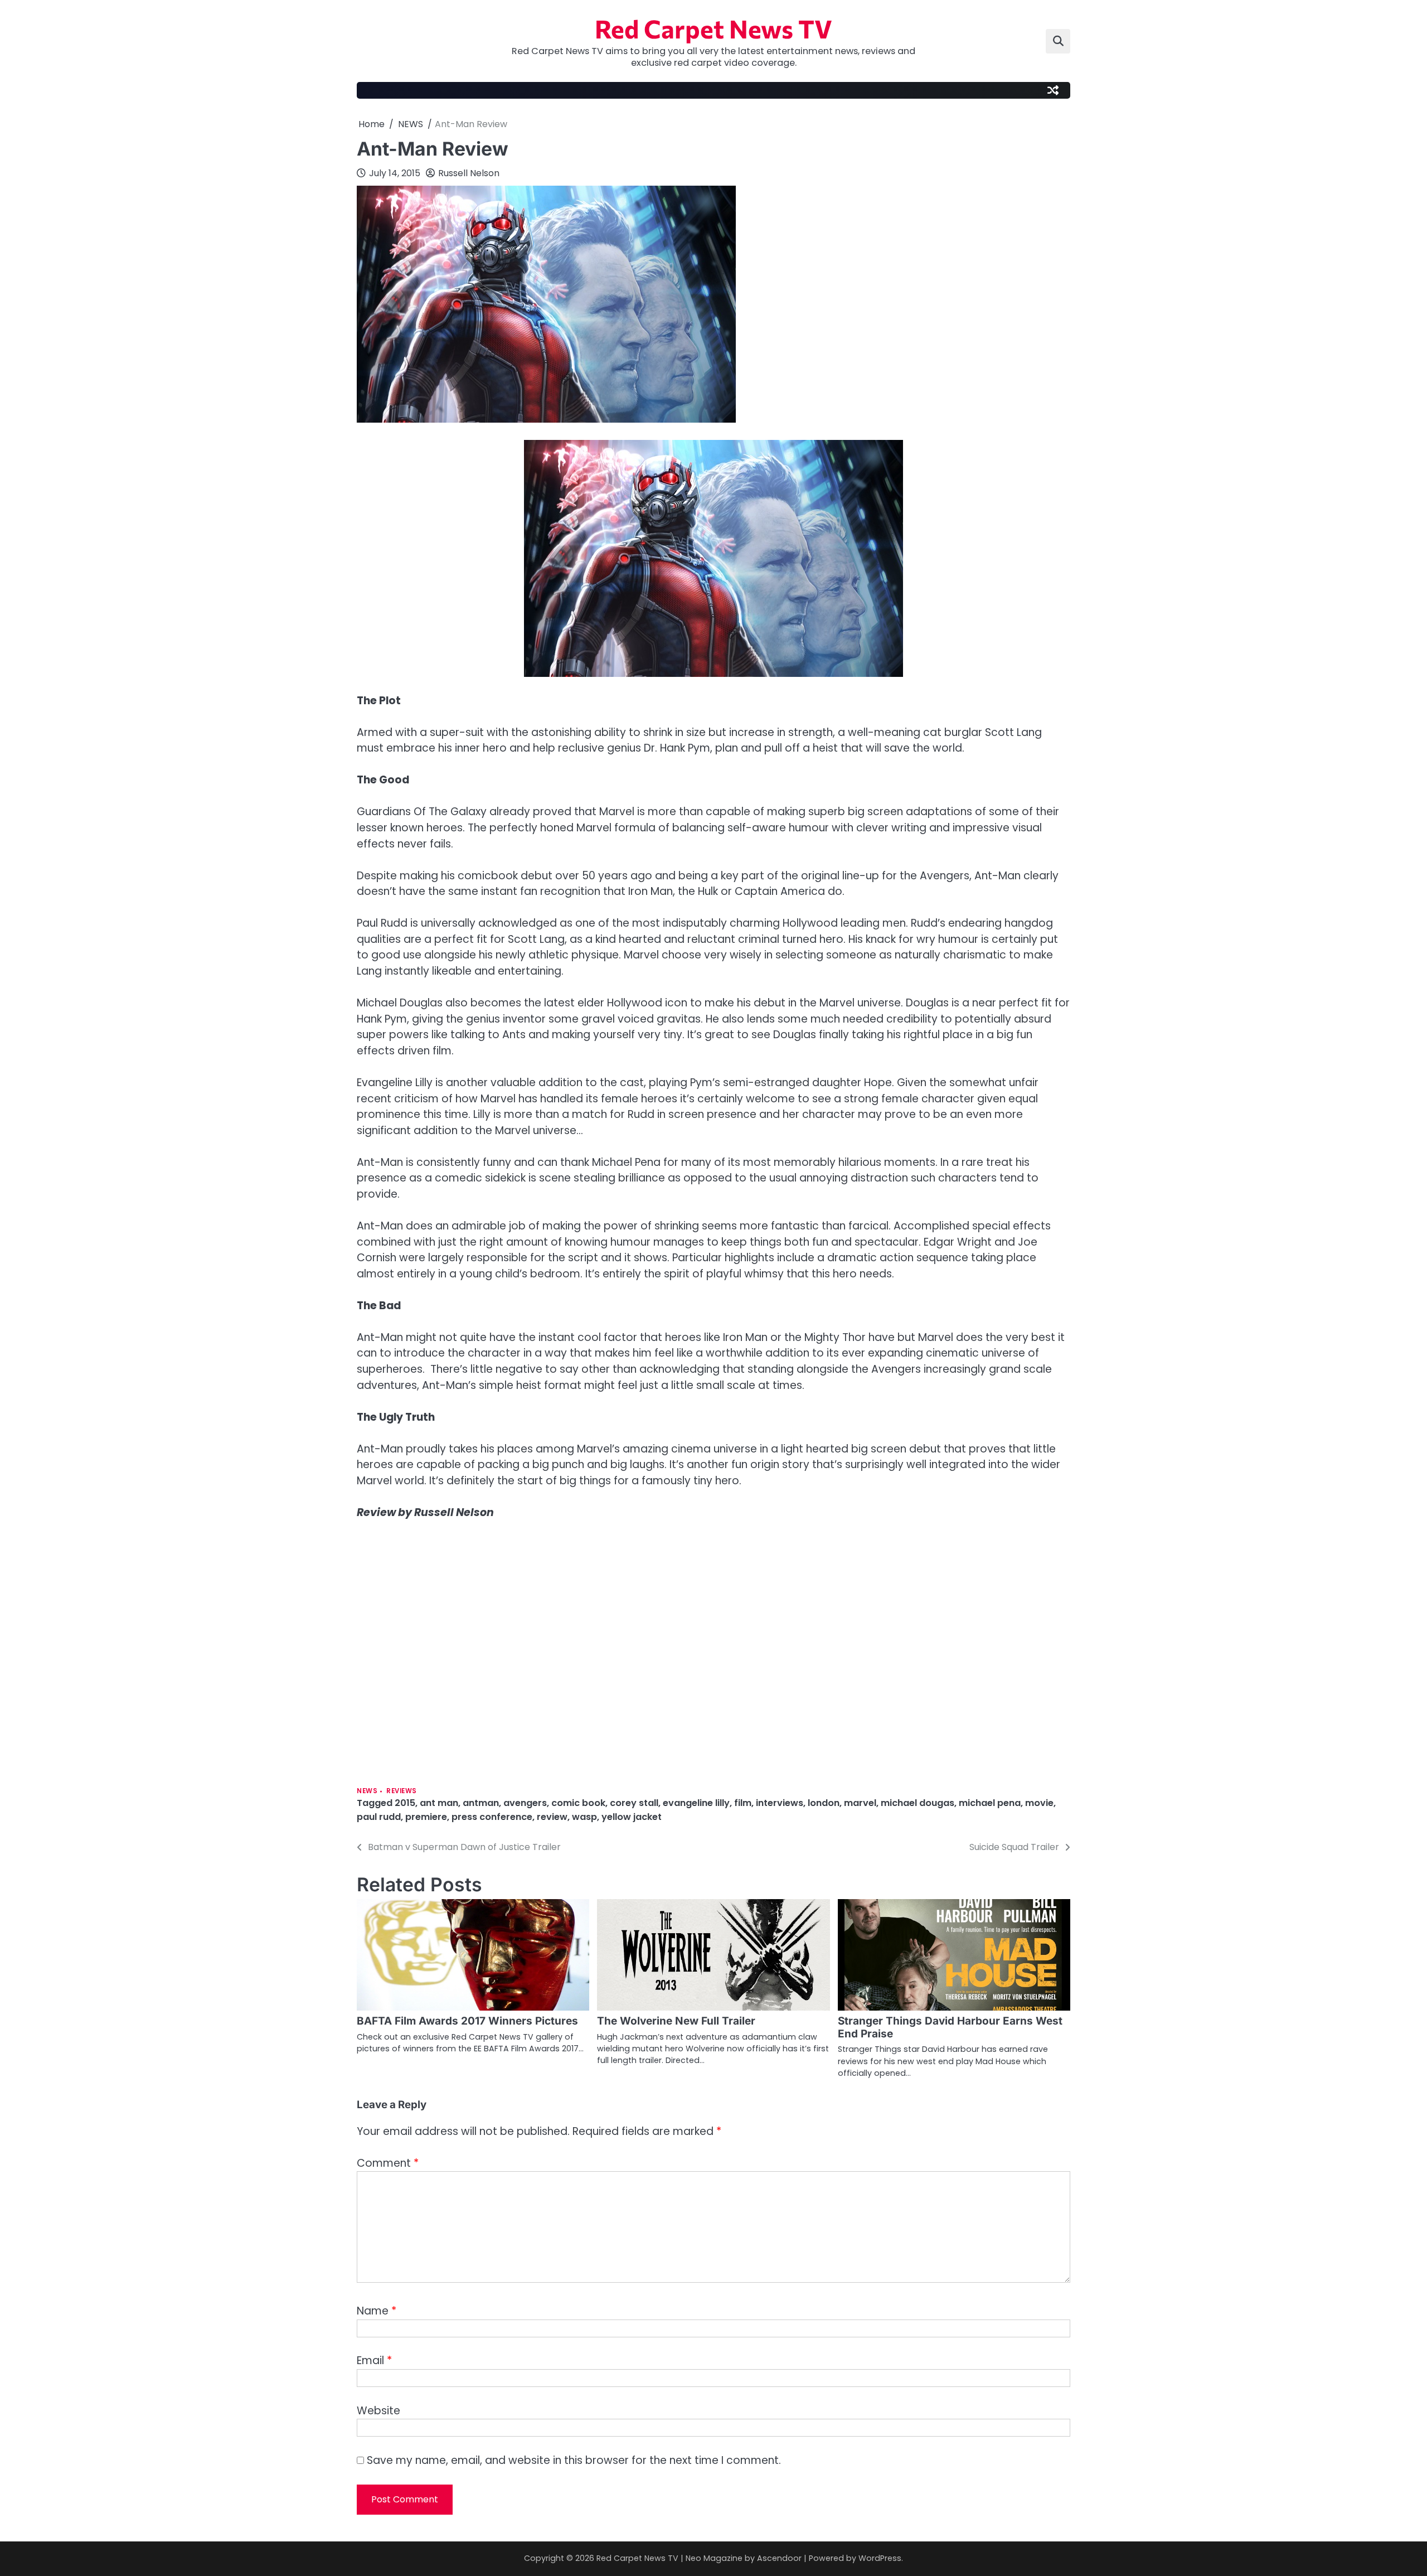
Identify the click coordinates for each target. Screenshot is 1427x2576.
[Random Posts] (1053, 90)
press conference (492, 1817)
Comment (388, 2163)
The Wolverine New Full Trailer (676, 2021)
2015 (405, 1803)
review (552, 1817)
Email (374, 2360)
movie (1039, 1803)
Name (377, 2311)
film (743, 1803)
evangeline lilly (696, 1803)
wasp (584, 1817)
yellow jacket (632, 1817)
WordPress (880, 2558)
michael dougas (918, 1803)
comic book (578, 1803)
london (824, 1803)
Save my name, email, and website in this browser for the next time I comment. (574, 2460)
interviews (780, 1803)
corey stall (634, 1803)
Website (378, 2411)
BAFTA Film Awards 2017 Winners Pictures (467, 2021)
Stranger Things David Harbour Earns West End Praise (950, 2027)
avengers (525, 1803)
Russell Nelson (469, 173)
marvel (860, 1803)
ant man (439, 1803)
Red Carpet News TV (713, 28)
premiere (426, 1817)
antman (481, 1803)
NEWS (367, 1791)
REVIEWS (402, 1791)
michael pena (990, 1803)
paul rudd (379, 1817)
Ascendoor (779, 2558)
